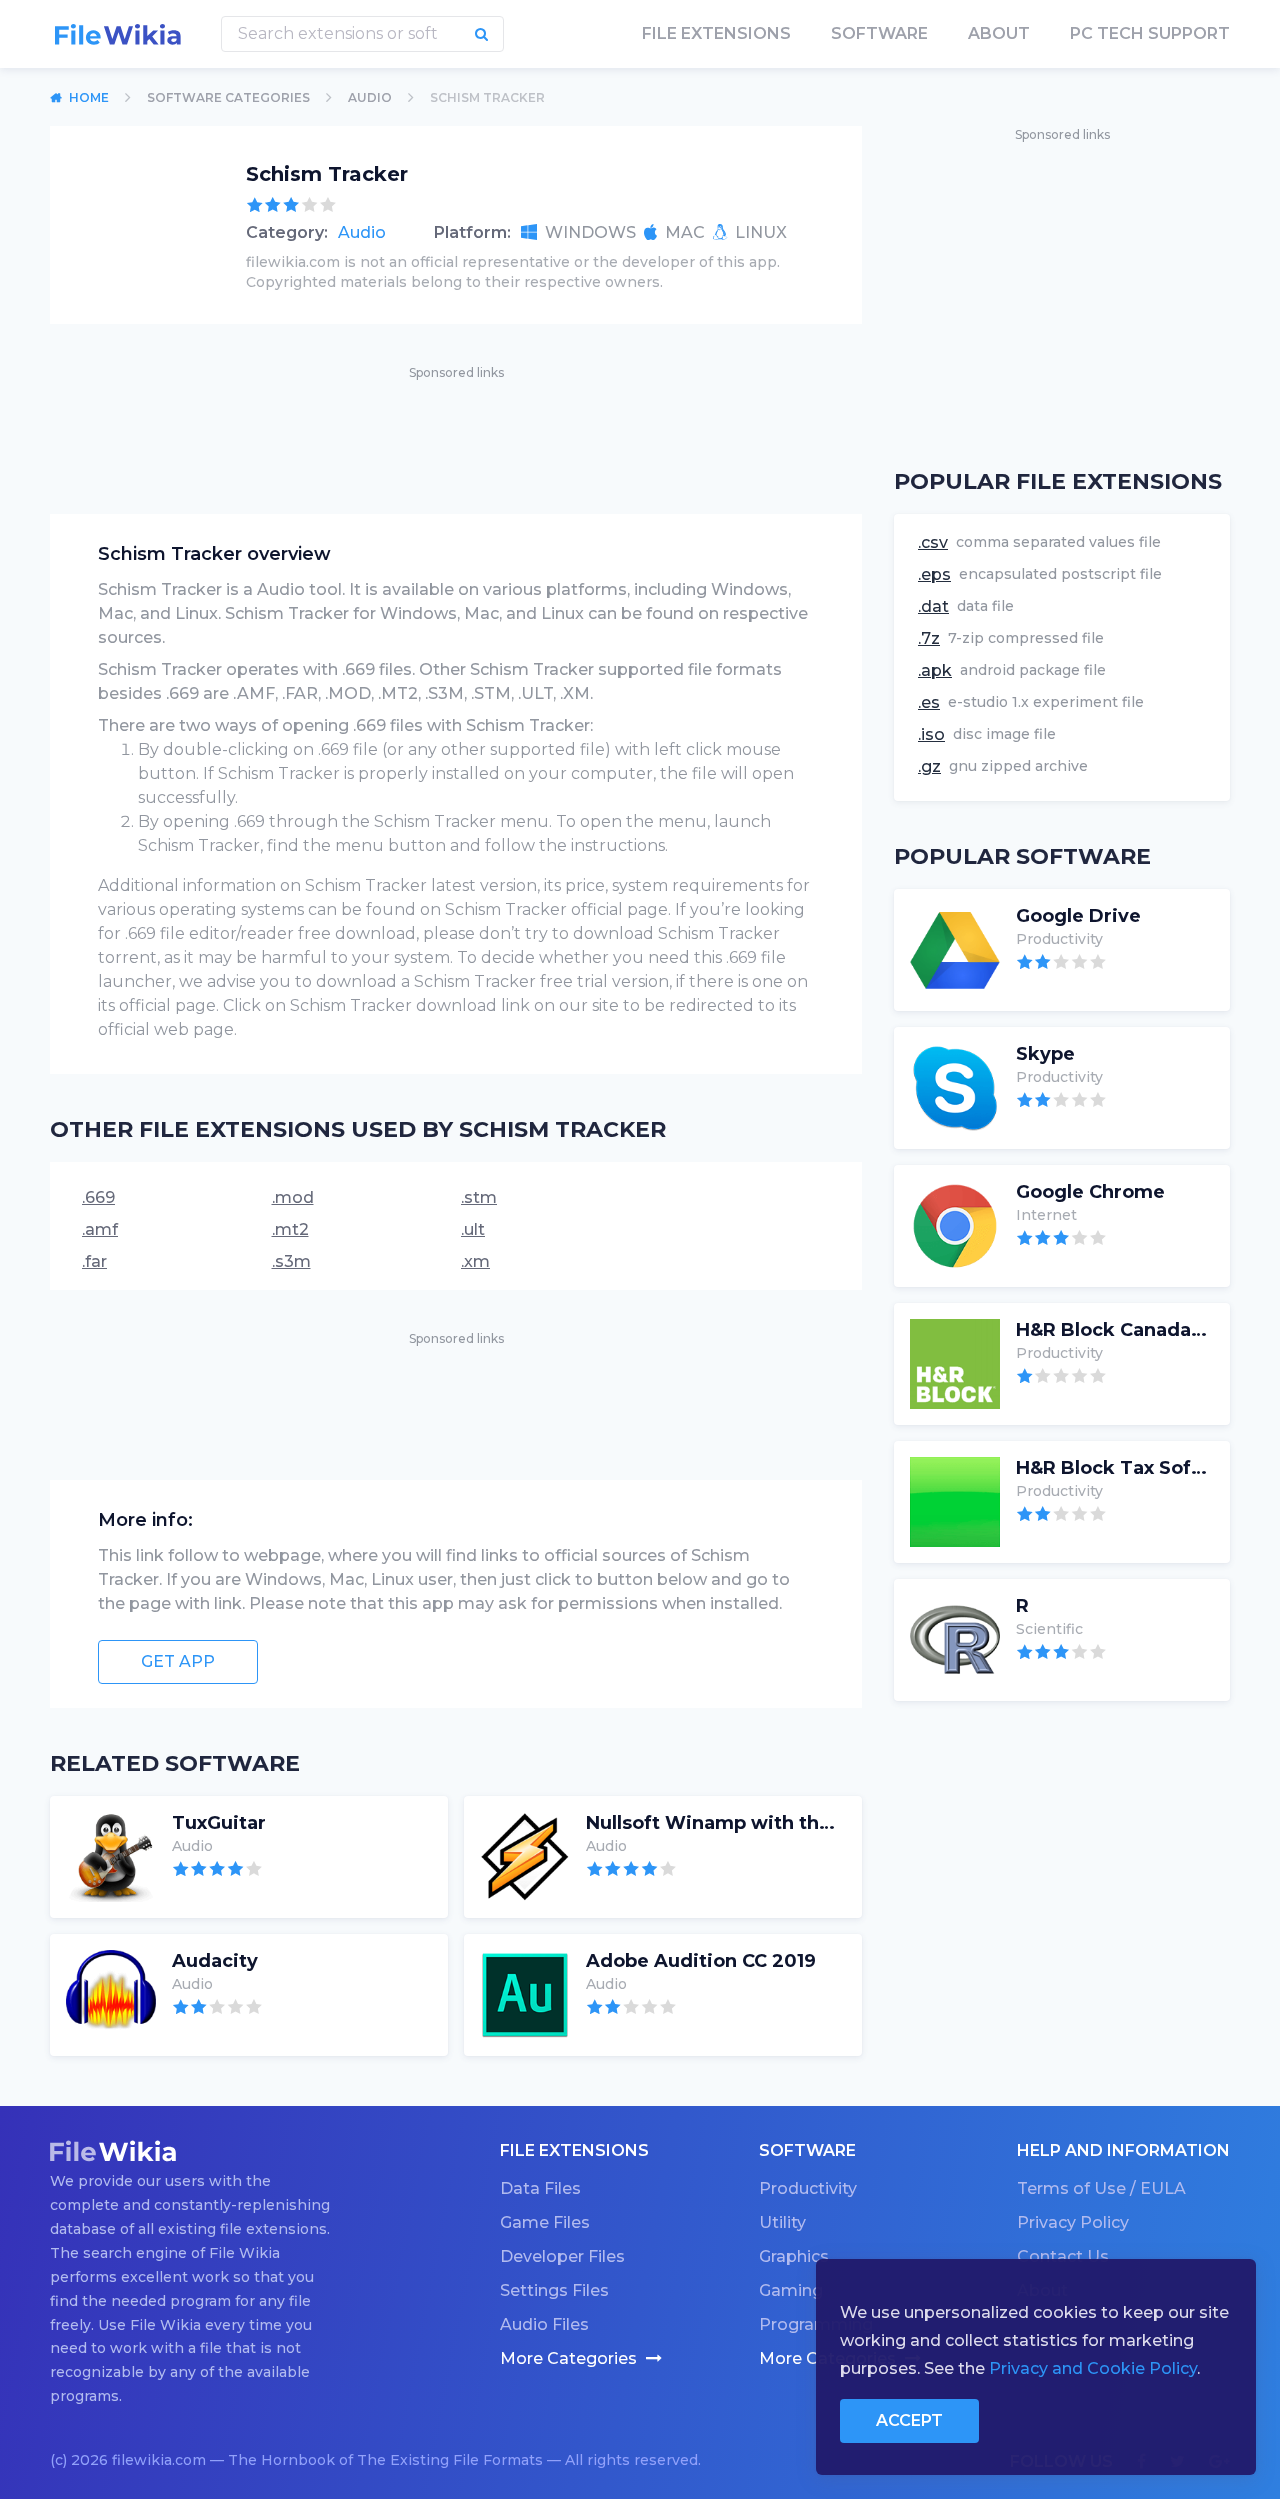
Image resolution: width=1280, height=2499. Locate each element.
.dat (933, 606)
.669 (98, 1197)
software (879, 33)
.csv (933, 542)
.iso (931, 734)
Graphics (794, 2256)
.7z (929, 638)
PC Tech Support (1150, 33)
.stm (479, 1197)
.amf (100, 1229)
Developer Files (562, 2256)
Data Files (540, 2188)
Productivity (808, 2188)
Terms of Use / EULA (1101, 2188)
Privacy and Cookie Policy (1093, 2368)
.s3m (291, 1261)
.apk (935, 670)
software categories (228, 97)
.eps (934, 574)
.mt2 (290, 1229)
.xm (475, 1261)
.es (929, 702)
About (999, 33)
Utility (782, 2222)
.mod (293, 1197)
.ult (473, 1229)
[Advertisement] (456, 429)
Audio (362, 232)
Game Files (545, 2222)
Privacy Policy (1073, 2222)
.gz (929, 766)
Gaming (791, 2290)
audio (370, 97)
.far (94, 1261)
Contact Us (1063, 2256)
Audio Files (544, 2324)
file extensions (716, 33)
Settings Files (554, 2290)
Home (89, 97)
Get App (178, 1661)
